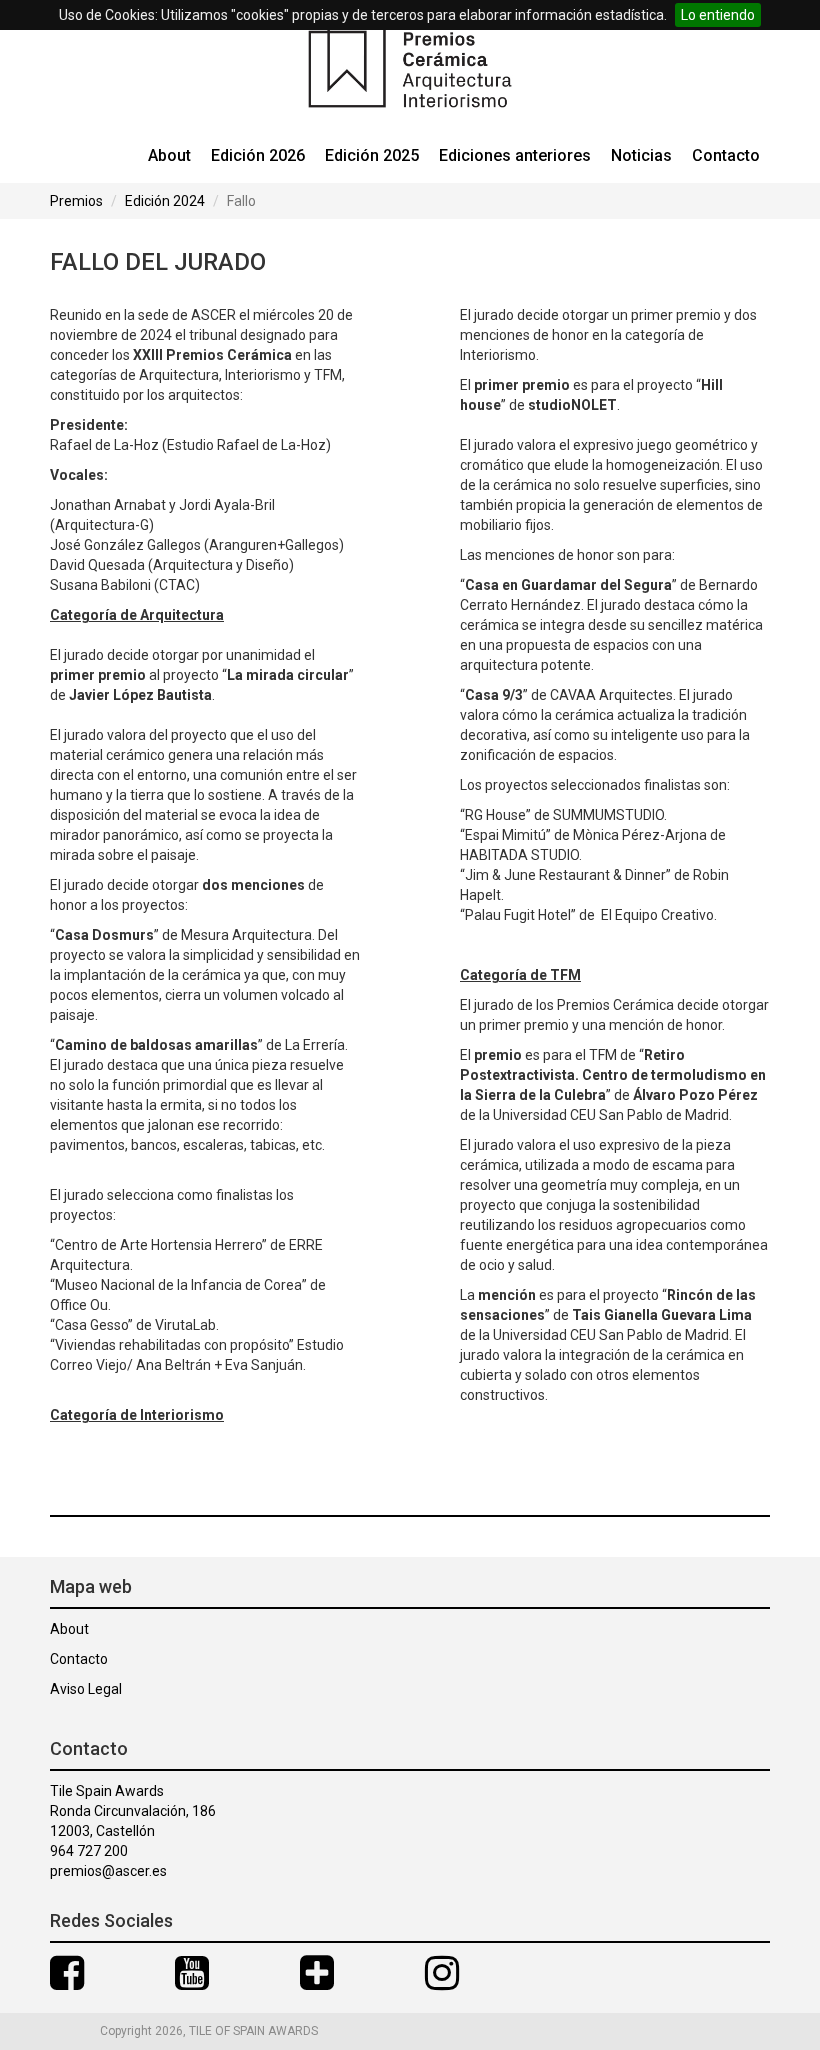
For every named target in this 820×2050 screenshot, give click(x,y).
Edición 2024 (165, 201)
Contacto (726, 155)
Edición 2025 (372, 155)
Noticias (641, 155)
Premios (76, 201)
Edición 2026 (258, 155)
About (169, 155)
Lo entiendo (718, 15)
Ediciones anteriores (515, 155)
